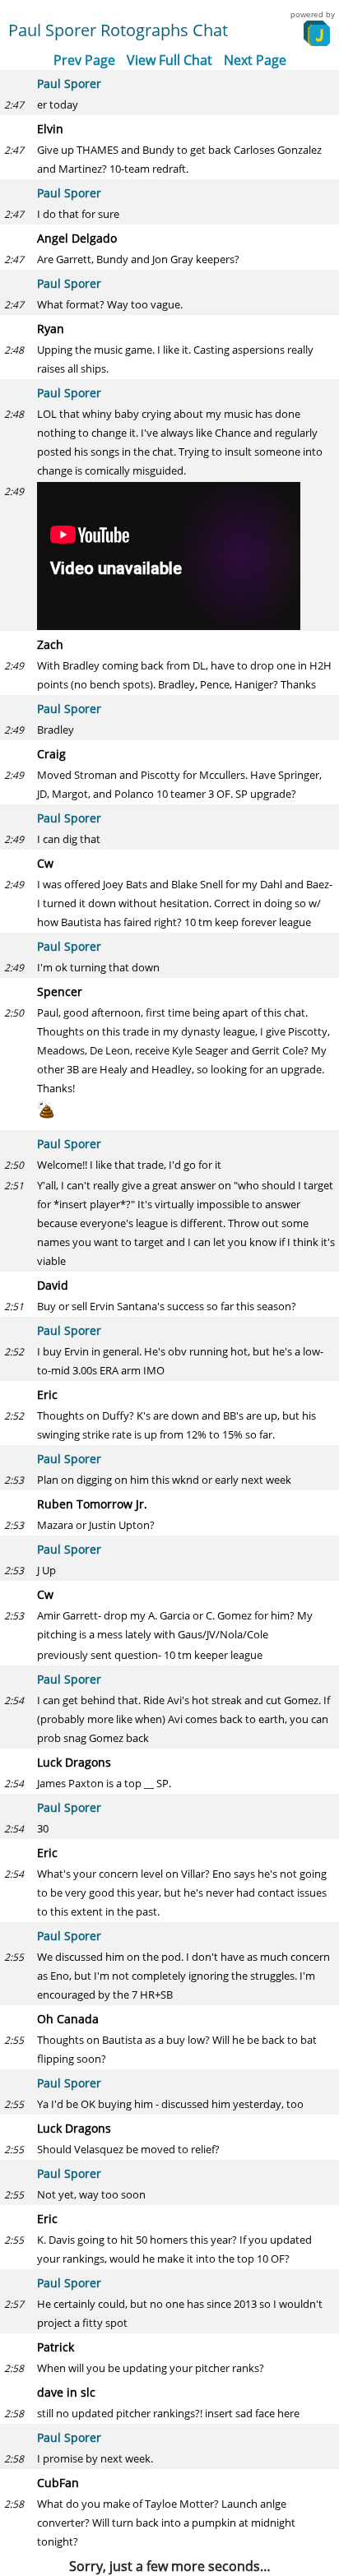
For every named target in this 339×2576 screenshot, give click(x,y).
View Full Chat (169, 60)
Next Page (255, 60)
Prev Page (84, 60)
